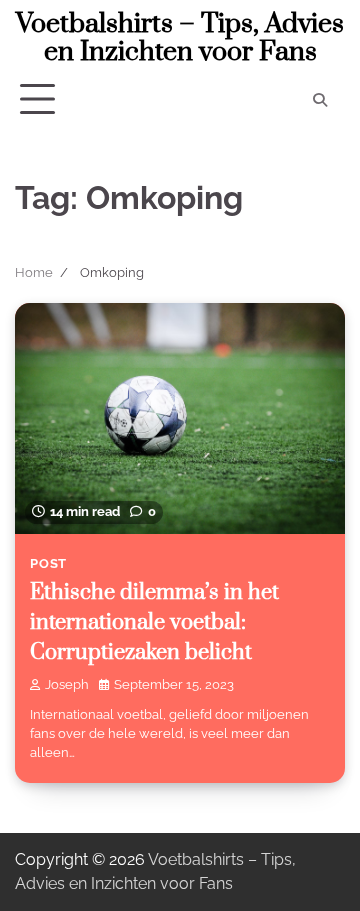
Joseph (67, 684)
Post (48, 563)
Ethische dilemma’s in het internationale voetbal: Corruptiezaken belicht (154, 622)
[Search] (320, 100)
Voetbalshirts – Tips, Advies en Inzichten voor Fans (180, 38)
